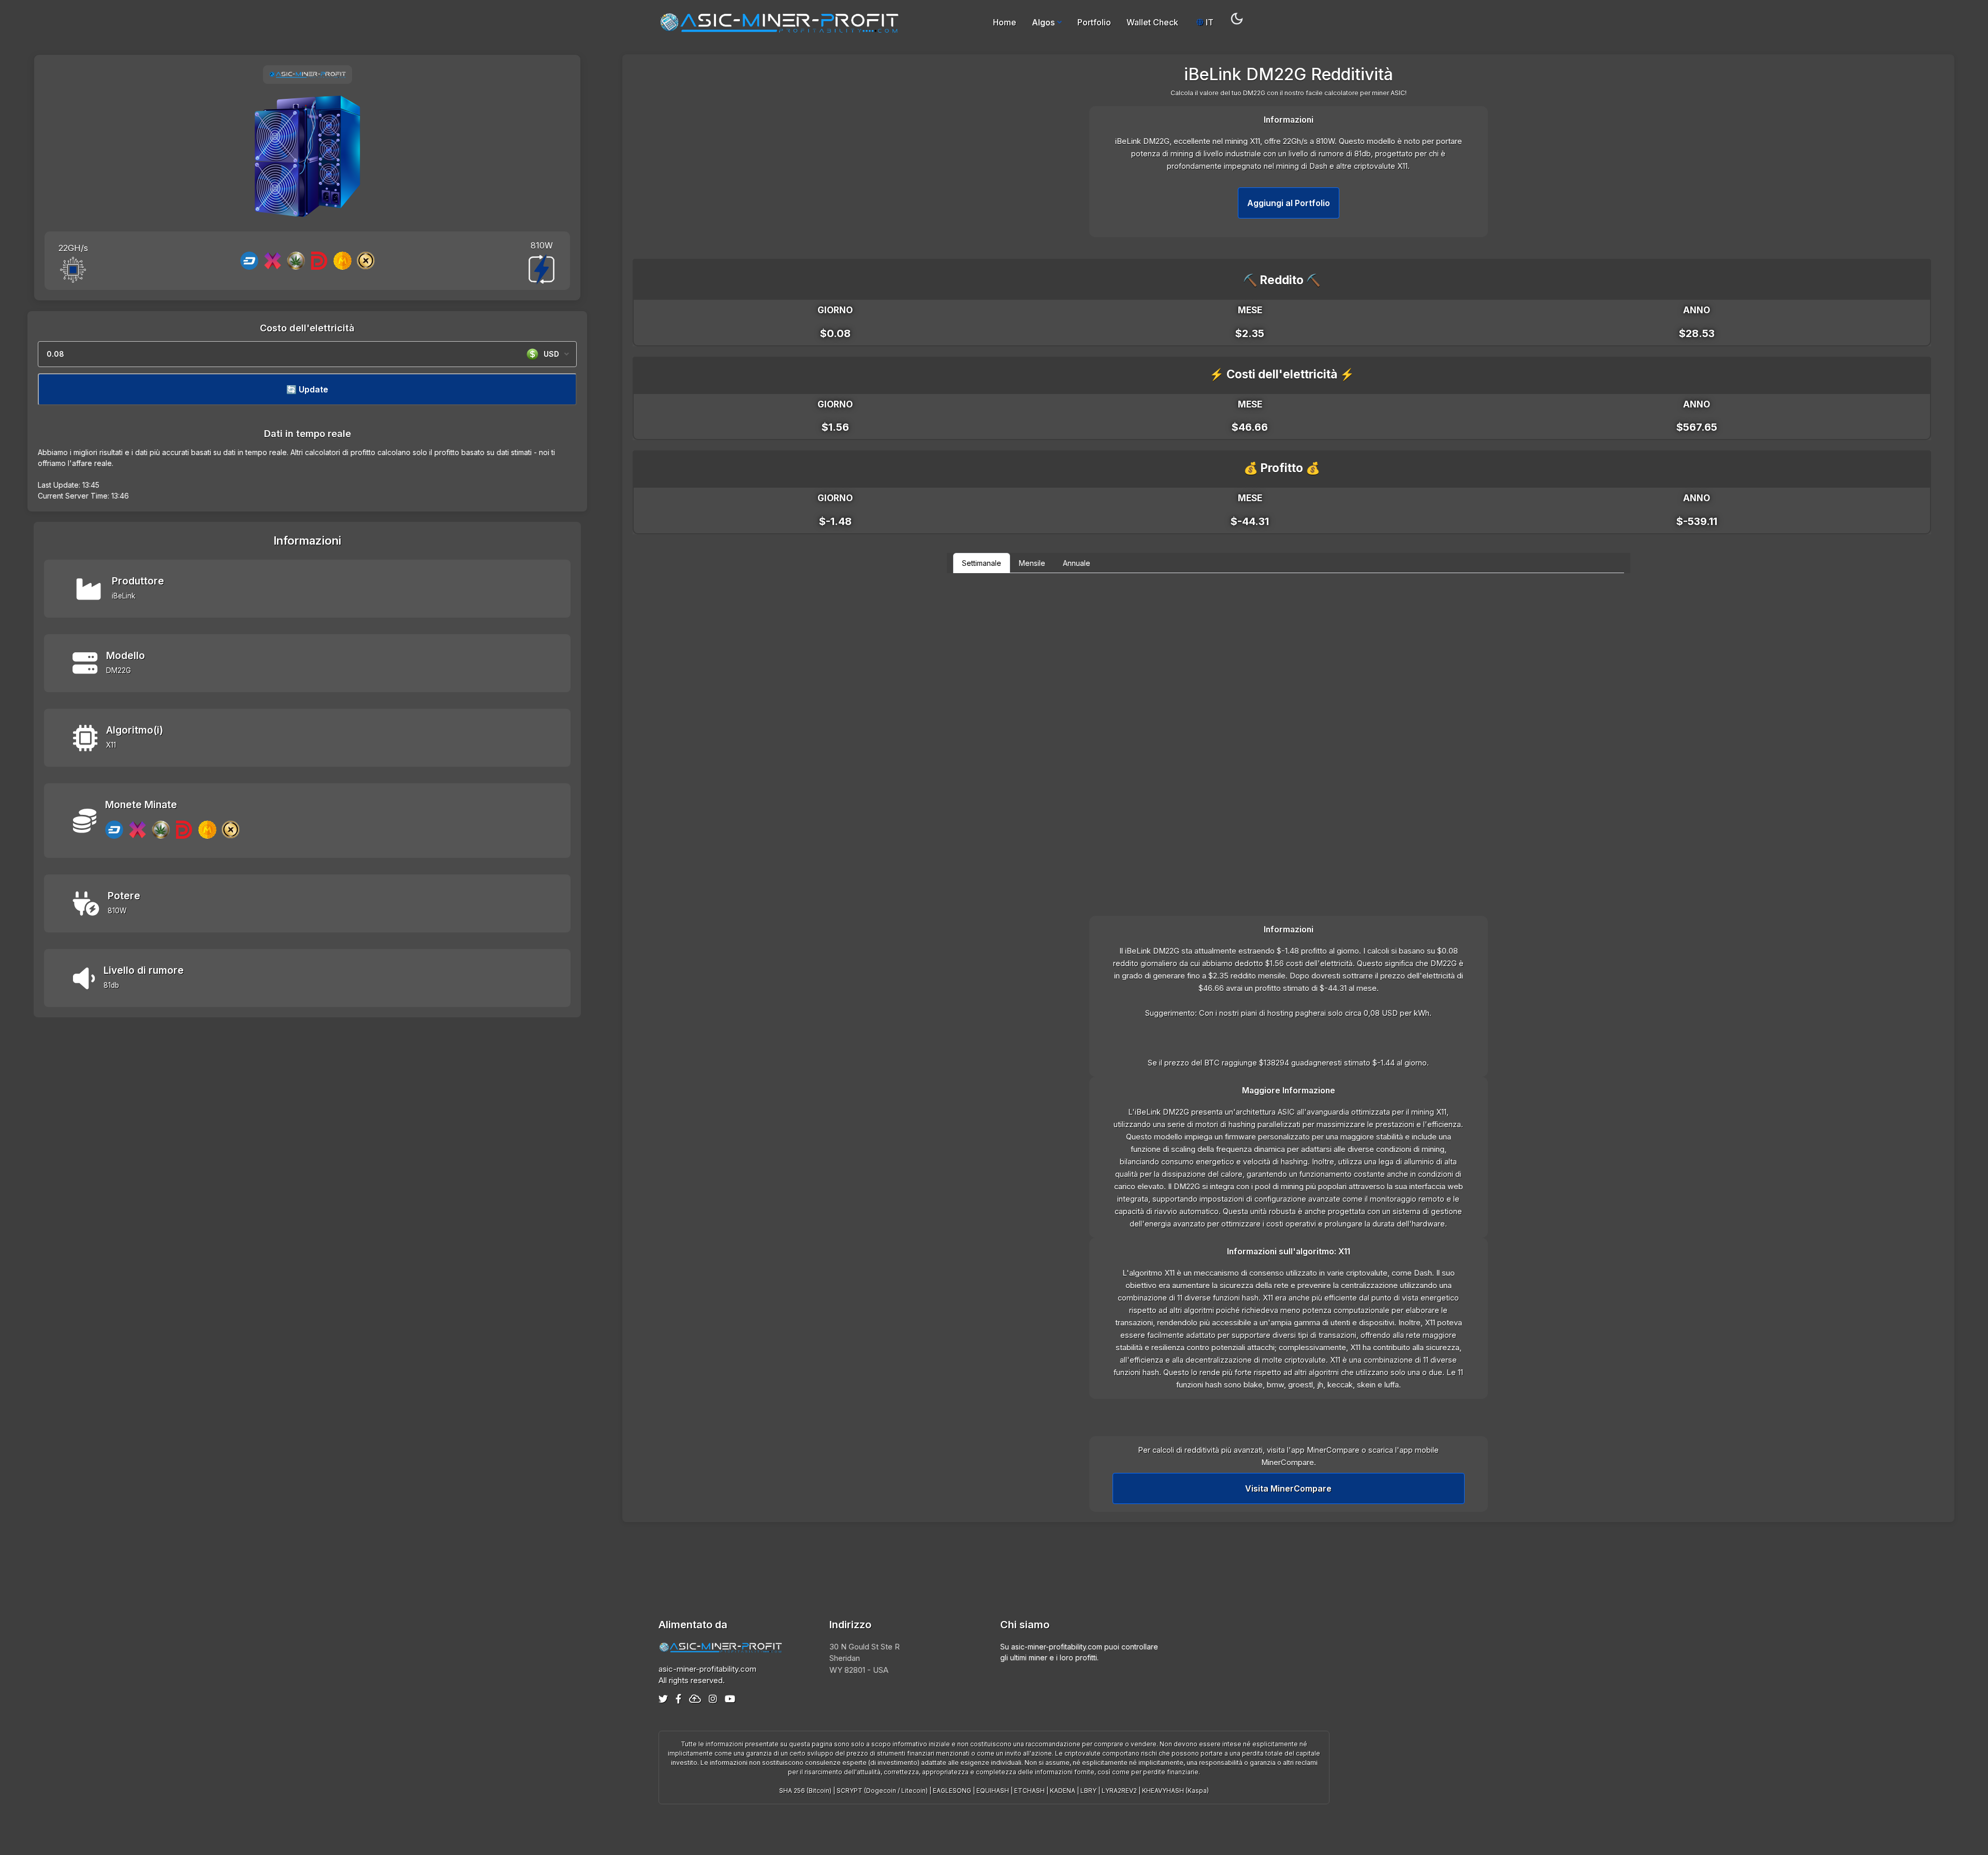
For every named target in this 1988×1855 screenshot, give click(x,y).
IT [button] (1209, 22)
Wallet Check (1152, 22)
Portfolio (1094, 22)
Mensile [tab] (1032, 563)
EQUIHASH (993, 1791)
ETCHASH (1029, 1791)
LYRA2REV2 (1119, 1791)
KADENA (1063, 1791)
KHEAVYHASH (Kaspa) (1175, 1791)
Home (1005, 22)
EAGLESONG (952, 1791)
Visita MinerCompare (1288, 1488)
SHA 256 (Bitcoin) (805, 1791)
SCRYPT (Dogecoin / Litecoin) (882, 1791)
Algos (1043, 22)
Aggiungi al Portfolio (1289, 203)
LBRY (1088, 1791)
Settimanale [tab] (982, 563)
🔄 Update (307, 389)
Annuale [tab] (1077, 563)
